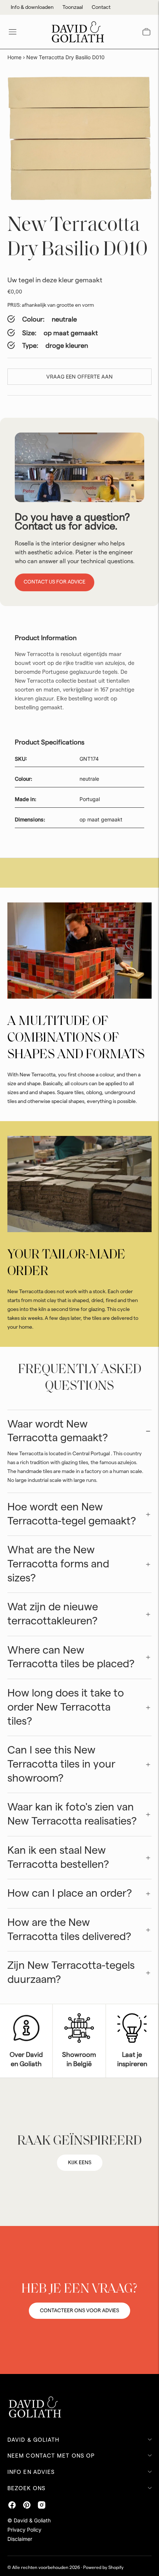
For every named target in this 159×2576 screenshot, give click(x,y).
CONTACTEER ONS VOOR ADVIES (79, 2311)
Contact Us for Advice (55, 582)
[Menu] (13, 32)
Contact (101, 7)
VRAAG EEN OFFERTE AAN (79, 376)
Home (14, 57)
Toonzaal (73, 7)
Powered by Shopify (103, 2567)
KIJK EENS (80, 2163)
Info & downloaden (32, 7)
